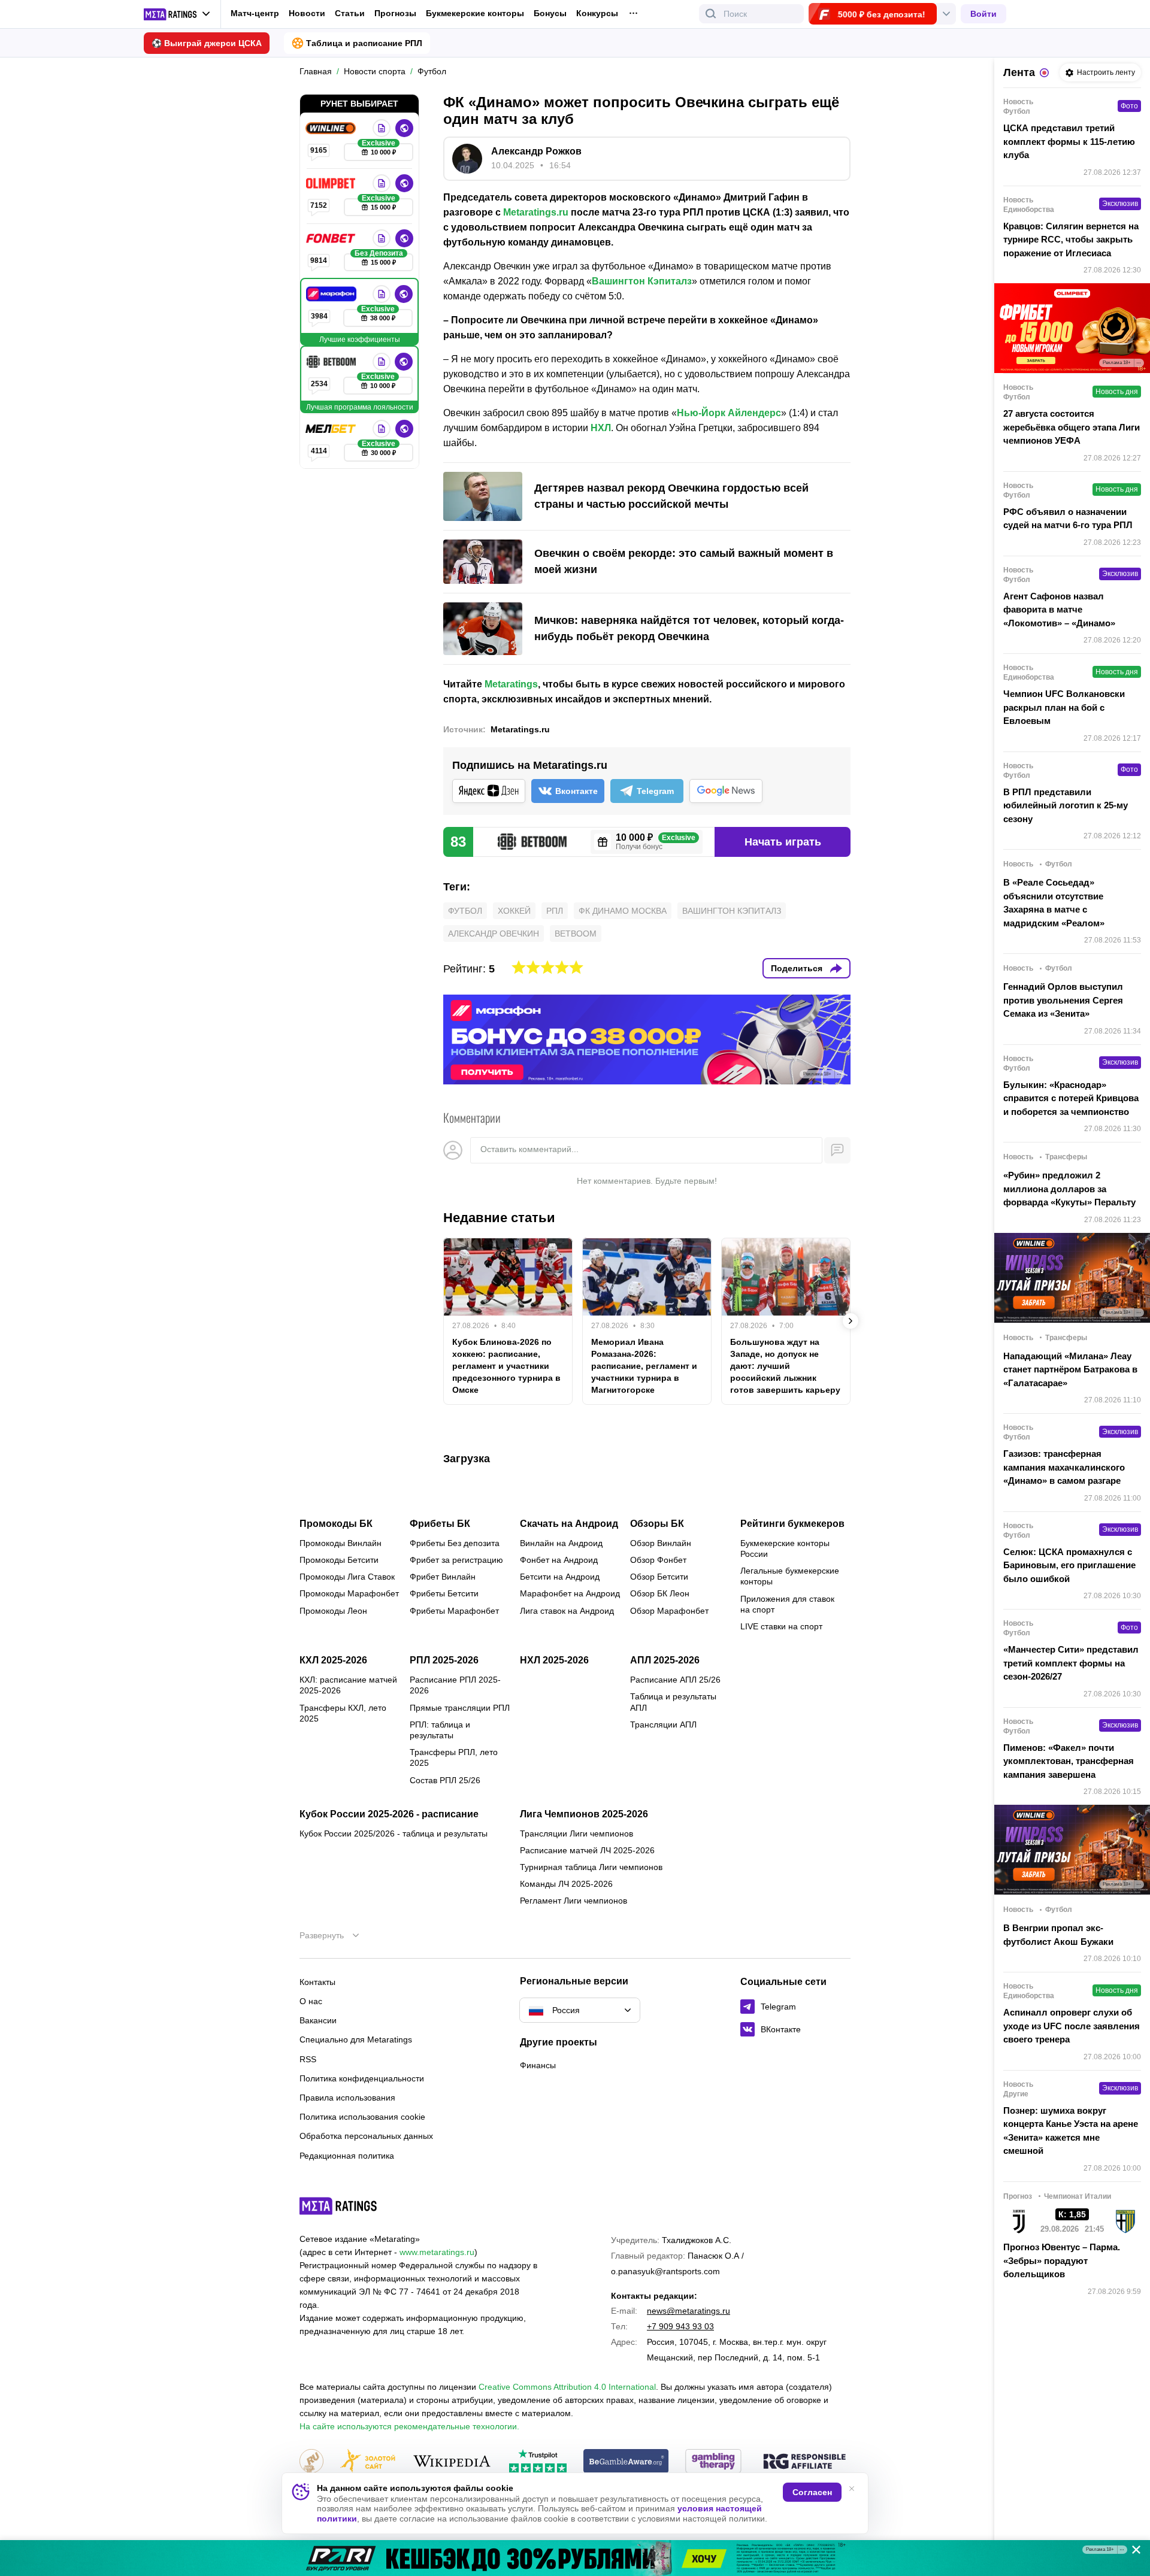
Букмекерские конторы (475, 13)
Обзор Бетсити (659, 1577)
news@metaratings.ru (689, 2311)
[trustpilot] (538, 2462)
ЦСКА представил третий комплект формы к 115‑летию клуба (1069, 141)
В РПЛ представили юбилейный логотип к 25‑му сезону (1066, 805)
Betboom (576, 934)
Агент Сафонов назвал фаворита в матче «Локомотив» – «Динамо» (1059, 610)
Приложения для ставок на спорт (787, 1604)
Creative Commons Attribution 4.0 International (567, 2387)
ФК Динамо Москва (623, 911)
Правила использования (347, 2098)
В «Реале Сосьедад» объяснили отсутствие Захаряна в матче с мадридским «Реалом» (1054, 903)
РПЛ (555, 911)
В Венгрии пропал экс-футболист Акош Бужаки (1058, 1935)
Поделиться (797, 968)
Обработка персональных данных (366, 2136)
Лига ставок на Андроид (567, 1611)
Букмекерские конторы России (785, 1548)
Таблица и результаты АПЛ (673, 1702)
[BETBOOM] (332, 362)
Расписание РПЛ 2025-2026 (455, 1685)
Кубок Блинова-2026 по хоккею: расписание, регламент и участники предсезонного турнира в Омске (506, 1366)
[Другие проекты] (177, 14)
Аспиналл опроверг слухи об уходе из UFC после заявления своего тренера (1072, 2026)
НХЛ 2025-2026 (554, 1660)
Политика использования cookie (362, 2117)
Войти (983, 14)
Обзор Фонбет (658, 1560)
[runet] (311, 2462)
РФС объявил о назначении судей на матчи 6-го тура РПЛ (1068, 519)
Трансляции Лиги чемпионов (576, 1833)
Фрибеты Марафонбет (454, 1611)
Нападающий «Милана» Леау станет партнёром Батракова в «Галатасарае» (1070, 1369)
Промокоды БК (336, 1524)
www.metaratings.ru (437, 2252)
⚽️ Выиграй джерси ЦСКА (207, 43)
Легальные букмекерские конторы (790, 1576)
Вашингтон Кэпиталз (642, 281)
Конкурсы (597, 13)
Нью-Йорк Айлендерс (729, 413)
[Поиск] (711, 14)
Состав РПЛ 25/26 (445, 1780)
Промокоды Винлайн (341, 1543)
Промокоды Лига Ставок (347, 1577)
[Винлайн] (332, 128)
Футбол (465, 911)
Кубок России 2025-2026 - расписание (389, 1814)
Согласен (812, 2492)
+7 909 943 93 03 (680, 2326)
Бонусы (550, 13)
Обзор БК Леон (660, 1593)
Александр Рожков (536, 151)
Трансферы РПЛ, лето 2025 (454, 1757)
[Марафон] (332, 294)
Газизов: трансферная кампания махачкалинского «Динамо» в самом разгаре (1064, 1467)
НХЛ (601, 428)
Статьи (350, 13)
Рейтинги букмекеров (792, 1524)
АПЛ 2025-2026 (665, 1660)
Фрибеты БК (440, 1524)
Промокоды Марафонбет (349, 1593)
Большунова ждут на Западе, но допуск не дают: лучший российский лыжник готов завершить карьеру (785, 1366)
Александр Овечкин (494, 934)
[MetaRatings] (338, 2206)
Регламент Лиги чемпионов (574, 1901)
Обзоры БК (657, 1524)
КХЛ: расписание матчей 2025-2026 (348, 1685)
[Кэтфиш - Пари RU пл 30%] (575, 2558)
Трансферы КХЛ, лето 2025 (343, 1713)
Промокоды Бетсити (339, 1560)
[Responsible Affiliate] (804, 2462)
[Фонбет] (332, 238)
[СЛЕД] (851, 1321)
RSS (308, 2059)
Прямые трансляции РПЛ (460, 1708)
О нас (311, 2001)
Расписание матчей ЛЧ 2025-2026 (587, 1850)
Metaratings (511, 684)
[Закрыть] (1132, 2552)
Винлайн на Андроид (561, 1543)
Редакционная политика (347, 2156)
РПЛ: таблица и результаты (440, 1730)
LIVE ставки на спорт (781, 1626)
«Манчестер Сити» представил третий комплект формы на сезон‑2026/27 (1071, 1663)
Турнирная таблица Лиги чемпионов (591, 1867)
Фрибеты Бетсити (444, 1593)
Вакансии (318, 2020)
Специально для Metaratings (356, 2039)
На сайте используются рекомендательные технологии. (409, 2426)
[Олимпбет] (332, 183)
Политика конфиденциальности (362, 2078)
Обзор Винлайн (661, 1543)
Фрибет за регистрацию (456, 1560)
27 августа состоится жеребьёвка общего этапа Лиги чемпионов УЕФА (1072, 427)
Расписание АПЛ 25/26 (675, 1680)
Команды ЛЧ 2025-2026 (566, 1884)
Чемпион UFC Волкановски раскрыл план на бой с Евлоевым (1064, 707)
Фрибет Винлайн (443, 1577)
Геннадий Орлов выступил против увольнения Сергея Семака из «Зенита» (1063, 1000)
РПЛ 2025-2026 (444, 1660)
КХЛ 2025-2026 (333, 1660)
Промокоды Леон (333, 1611)
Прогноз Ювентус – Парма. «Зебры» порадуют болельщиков (1062, 2260)
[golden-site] (368, 2462)
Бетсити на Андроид (560, 1577)
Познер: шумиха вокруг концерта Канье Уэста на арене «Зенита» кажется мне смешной (1071, 2131)
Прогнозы (395, 13)
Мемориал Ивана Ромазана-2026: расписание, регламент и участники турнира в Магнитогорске (644, 1366)
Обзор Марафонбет (669, 1611)
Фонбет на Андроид (559, 1560)
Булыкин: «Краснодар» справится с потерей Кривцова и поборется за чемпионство (1071, 1098)
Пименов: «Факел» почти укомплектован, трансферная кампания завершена (1069, 1761)
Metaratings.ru (536, 212)
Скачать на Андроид (569, 1524)
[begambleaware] (626, 2462)
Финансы (538, 2065)
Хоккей (514, 911)
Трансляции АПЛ (663, 1725)
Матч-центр (255, 13)
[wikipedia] (452, 2462)
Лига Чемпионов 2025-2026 (584, 1814)
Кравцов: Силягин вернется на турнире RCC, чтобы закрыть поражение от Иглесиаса (1071, 240)
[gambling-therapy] (713, 2462)
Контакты (317, 1982)
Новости (307, 13)
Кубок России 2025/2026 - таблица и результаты (394, 1833)
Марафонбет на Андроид (570, 1593)
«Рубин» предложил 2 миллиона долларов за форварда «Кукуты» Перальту (1069, 1189)
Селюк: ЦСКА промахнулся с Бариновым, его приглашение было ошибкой (1069, 1565)
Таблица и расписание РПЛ (364, 43)
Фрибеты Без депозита (455, 1543)
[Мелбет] (332, 429)
